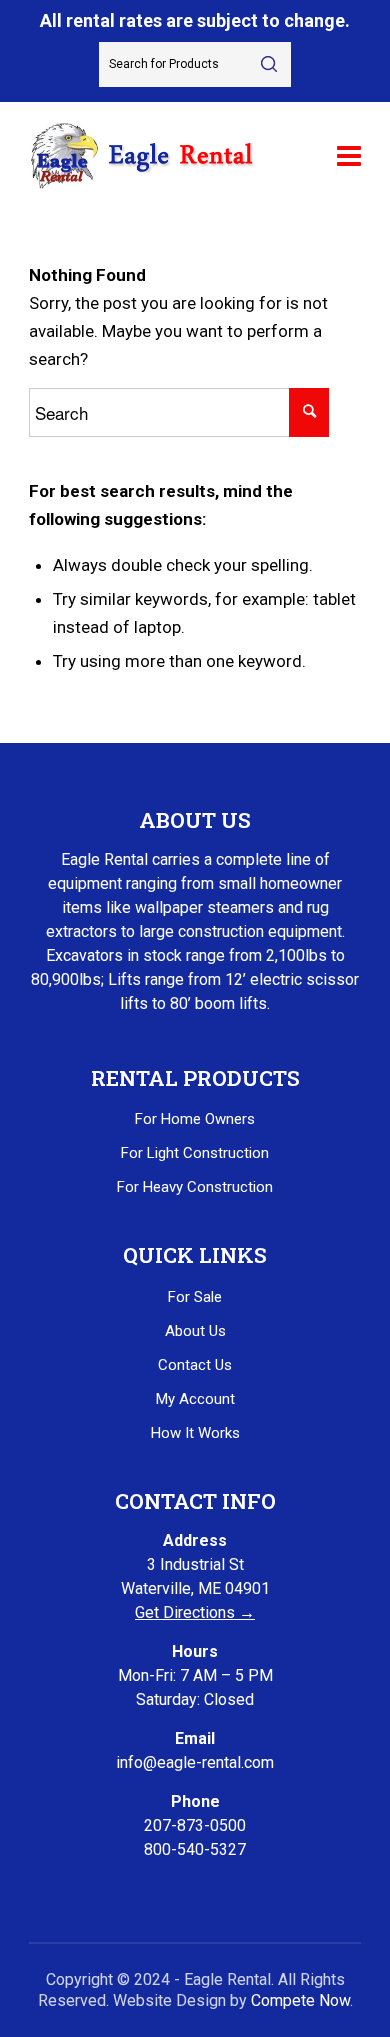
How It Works (195, 1433)
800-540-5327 (195, 1849)
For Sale (195, 1297)
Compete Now (300, 2000)
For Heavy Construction (195, 1187)
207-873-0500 (195, 1825)
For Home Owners (195, 1119)
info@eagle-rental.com (195, 1762)
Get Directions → (195, 1612)
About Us (195, 1331)
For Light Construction (195, 1153)
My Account (195, 1399)
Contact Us (195, 1365)
